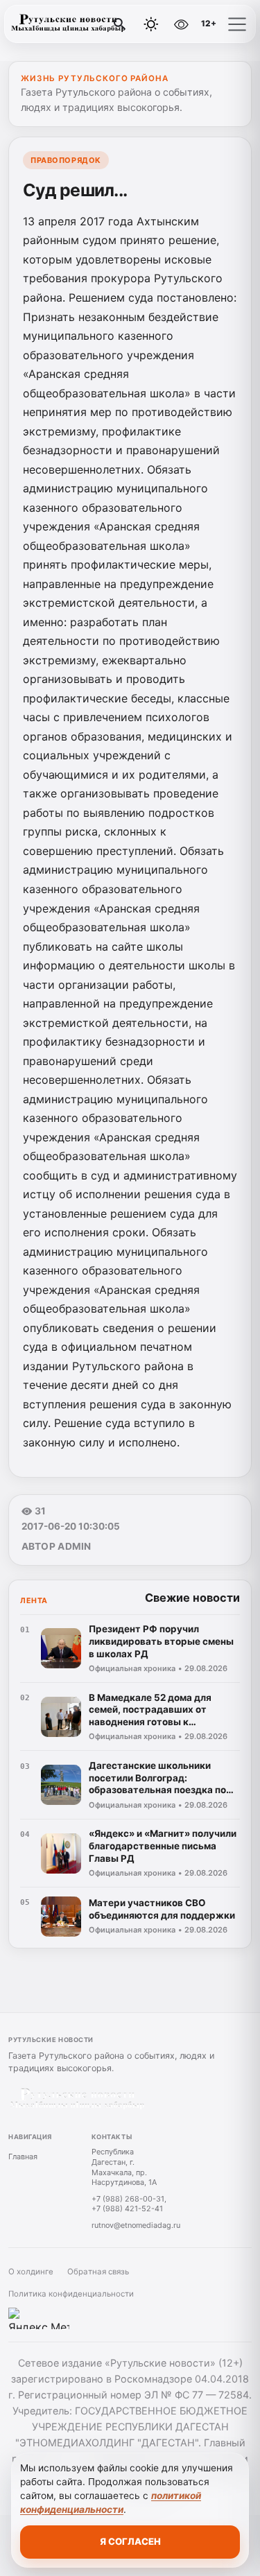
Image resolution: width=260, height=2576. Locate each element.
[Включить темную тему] (151, 24)
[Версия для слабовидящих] (181, 24)
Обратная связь (98, 2272)
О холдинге (31, 2272)
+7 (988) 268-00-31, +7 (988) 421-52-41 (129, 2204)
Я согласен (130, 2541)
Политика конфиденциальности (71, 2294)
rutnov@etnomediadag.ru (136, 2225)
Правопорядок (66, 160)
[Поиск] (120, 24)
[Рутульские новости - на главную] (68, 24)
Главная (23, 2156)
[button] (237, 24)
